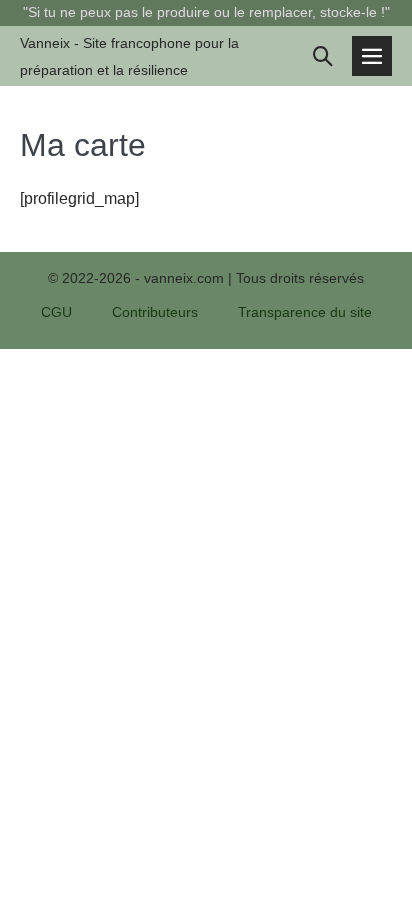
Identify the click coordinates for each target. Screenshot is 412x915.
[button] (323, 56)
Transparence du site (305, 312)
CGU (56, 312)
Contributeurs (155, 312)
